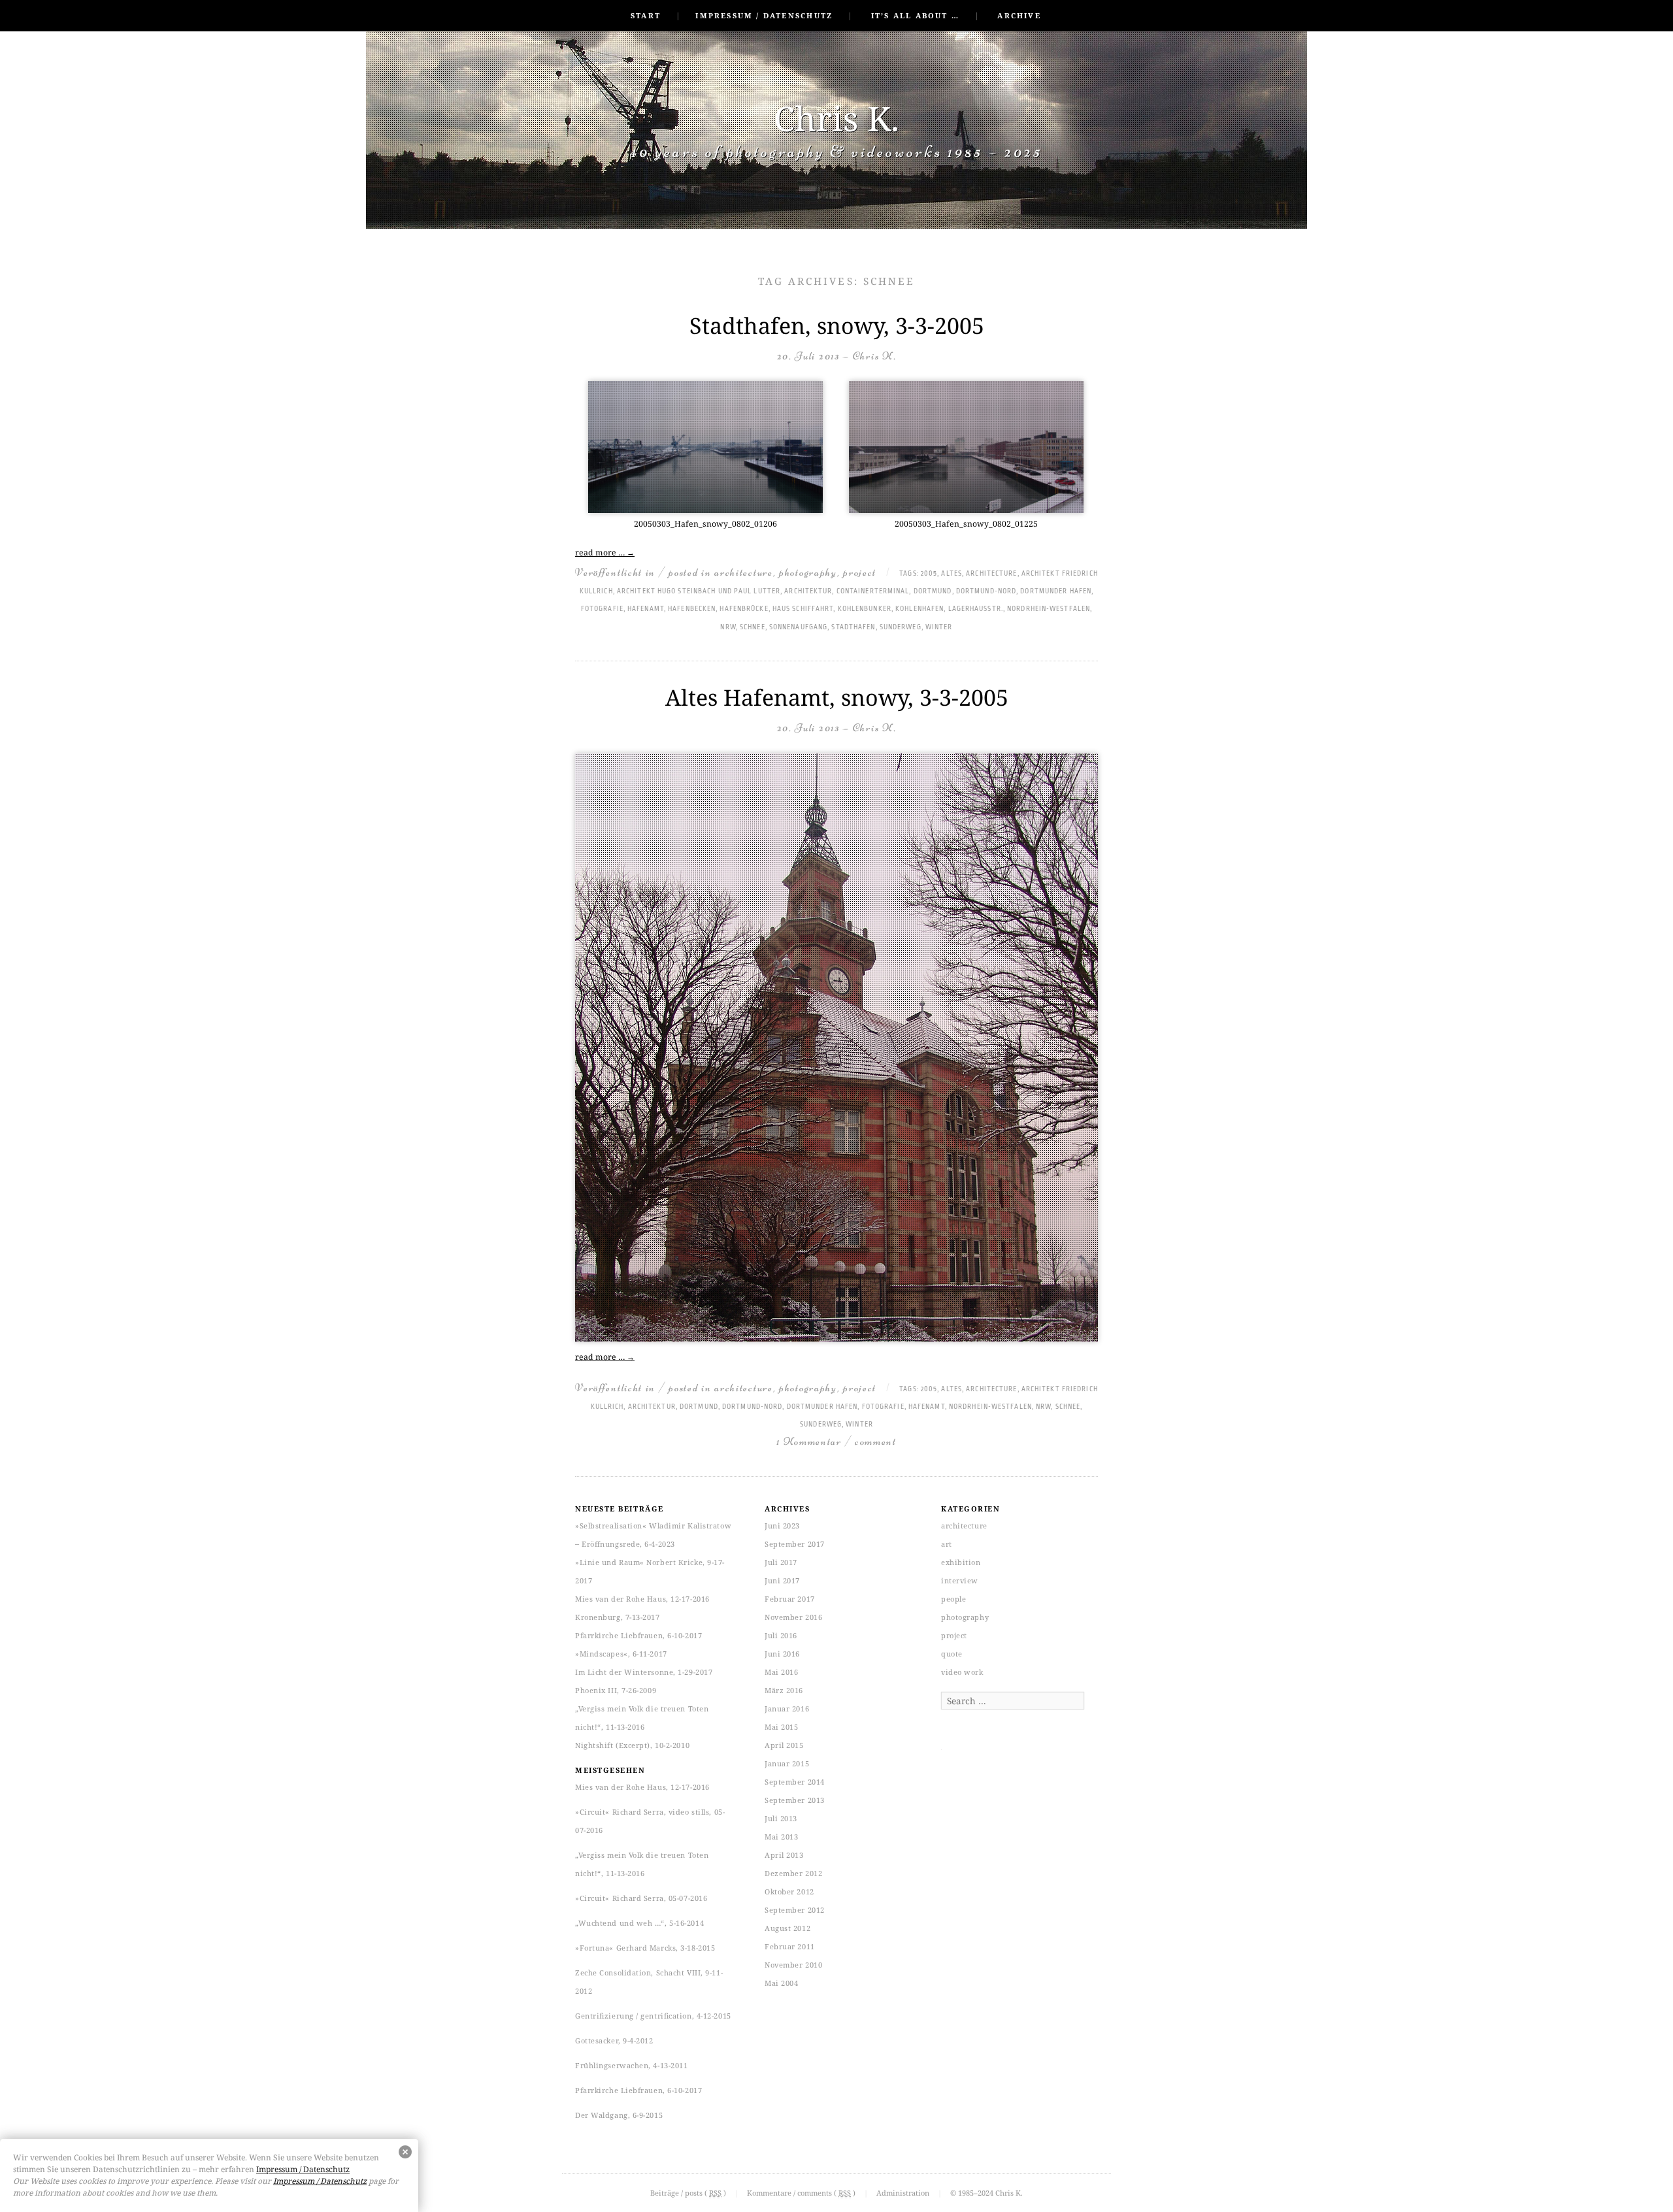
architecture (743, 572)
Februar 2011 (790, 1946)
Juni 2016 (782, 1654)
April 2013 (784, 1855)
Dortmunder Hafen (1056, 591)
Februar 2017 (790, 1599)
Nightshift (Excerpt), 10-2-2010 (632, 1745)
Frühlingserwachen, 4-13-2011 (631, 2065)
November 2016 (793, 1617)
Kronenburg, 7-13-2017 (618, 1617)
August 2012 (787, 1928)
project (860, 572)
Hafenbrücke (744, 609)
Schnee (753, 627)
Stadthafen (853, 627)
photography (808, 572)
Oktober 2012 (789, 1891)
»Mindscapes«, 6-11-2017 (621, 1654)
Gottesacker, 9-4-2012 (614, 2040)
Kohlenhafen (919, 609)
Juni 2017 (782, 1580)
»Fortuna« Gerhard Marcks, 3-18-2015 (645, 1948)
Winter (939, 627)
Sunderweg (901, 627)
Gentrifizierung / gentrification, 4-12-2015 (653, 2016)
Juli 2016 (781, 1635)
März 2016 (784, 1690)
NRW (728, 627)
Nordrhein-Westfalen (1049, 609)
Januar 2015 (787, 1763)
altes (952, 574)
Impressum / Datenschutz (764, 15)
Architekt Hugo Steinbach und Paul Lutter (699, 591)
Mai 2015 (781, 1727)
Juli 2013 (781, 1818)
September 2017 (795, 1544)
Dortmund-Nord (986, 591)
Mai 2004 (781, 1983)
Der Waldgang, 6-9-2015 (619, 2115)
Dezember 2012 (793, 1873)
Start (646, 15)
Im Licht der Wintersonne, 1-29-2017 (644, 1672)
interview (960, 1580)
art (947, 1544)
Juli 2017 (781, 1562)
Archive (1019, 15)
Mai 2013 (781, 1837)
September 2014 (795, 1782)
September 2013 (795, 1800)
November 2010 (793, 1965)
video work (962, 1672)
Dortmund (933, 591)
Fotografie (602, 609)
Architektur (808, 591)
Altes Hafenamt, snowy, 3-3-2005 (837, 697)
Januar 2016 (787, 1709)
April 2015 (784, 1745)
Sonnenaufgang (798, 627)
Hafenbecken (692, 609)
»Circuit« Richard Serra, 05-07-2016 (641, 1898)
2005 (929, 574)
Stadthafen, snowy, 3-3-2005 (837, 325)
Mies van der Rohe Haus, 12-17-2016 (642, 1599)
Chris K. (836, 118)
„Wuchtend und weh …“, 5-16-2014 (639, 1923)
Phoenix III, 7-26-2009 (616, 1690)
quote (952, 1654)
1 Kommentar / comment (836, 1441)
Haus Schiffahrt (803, 609)
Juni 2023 (782, 1526)
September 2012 (795, 1910)
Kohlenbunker (865, 609)
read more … (605, 553)
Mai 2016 (781, 1672)
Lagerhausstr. (976, 609)
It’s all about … (915, 15)
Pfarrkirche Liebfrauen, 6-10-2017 (638, 1635)
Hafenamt (646, 609)
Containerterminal (873, 591)
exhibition (961, 1562)
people (953, 1599)
